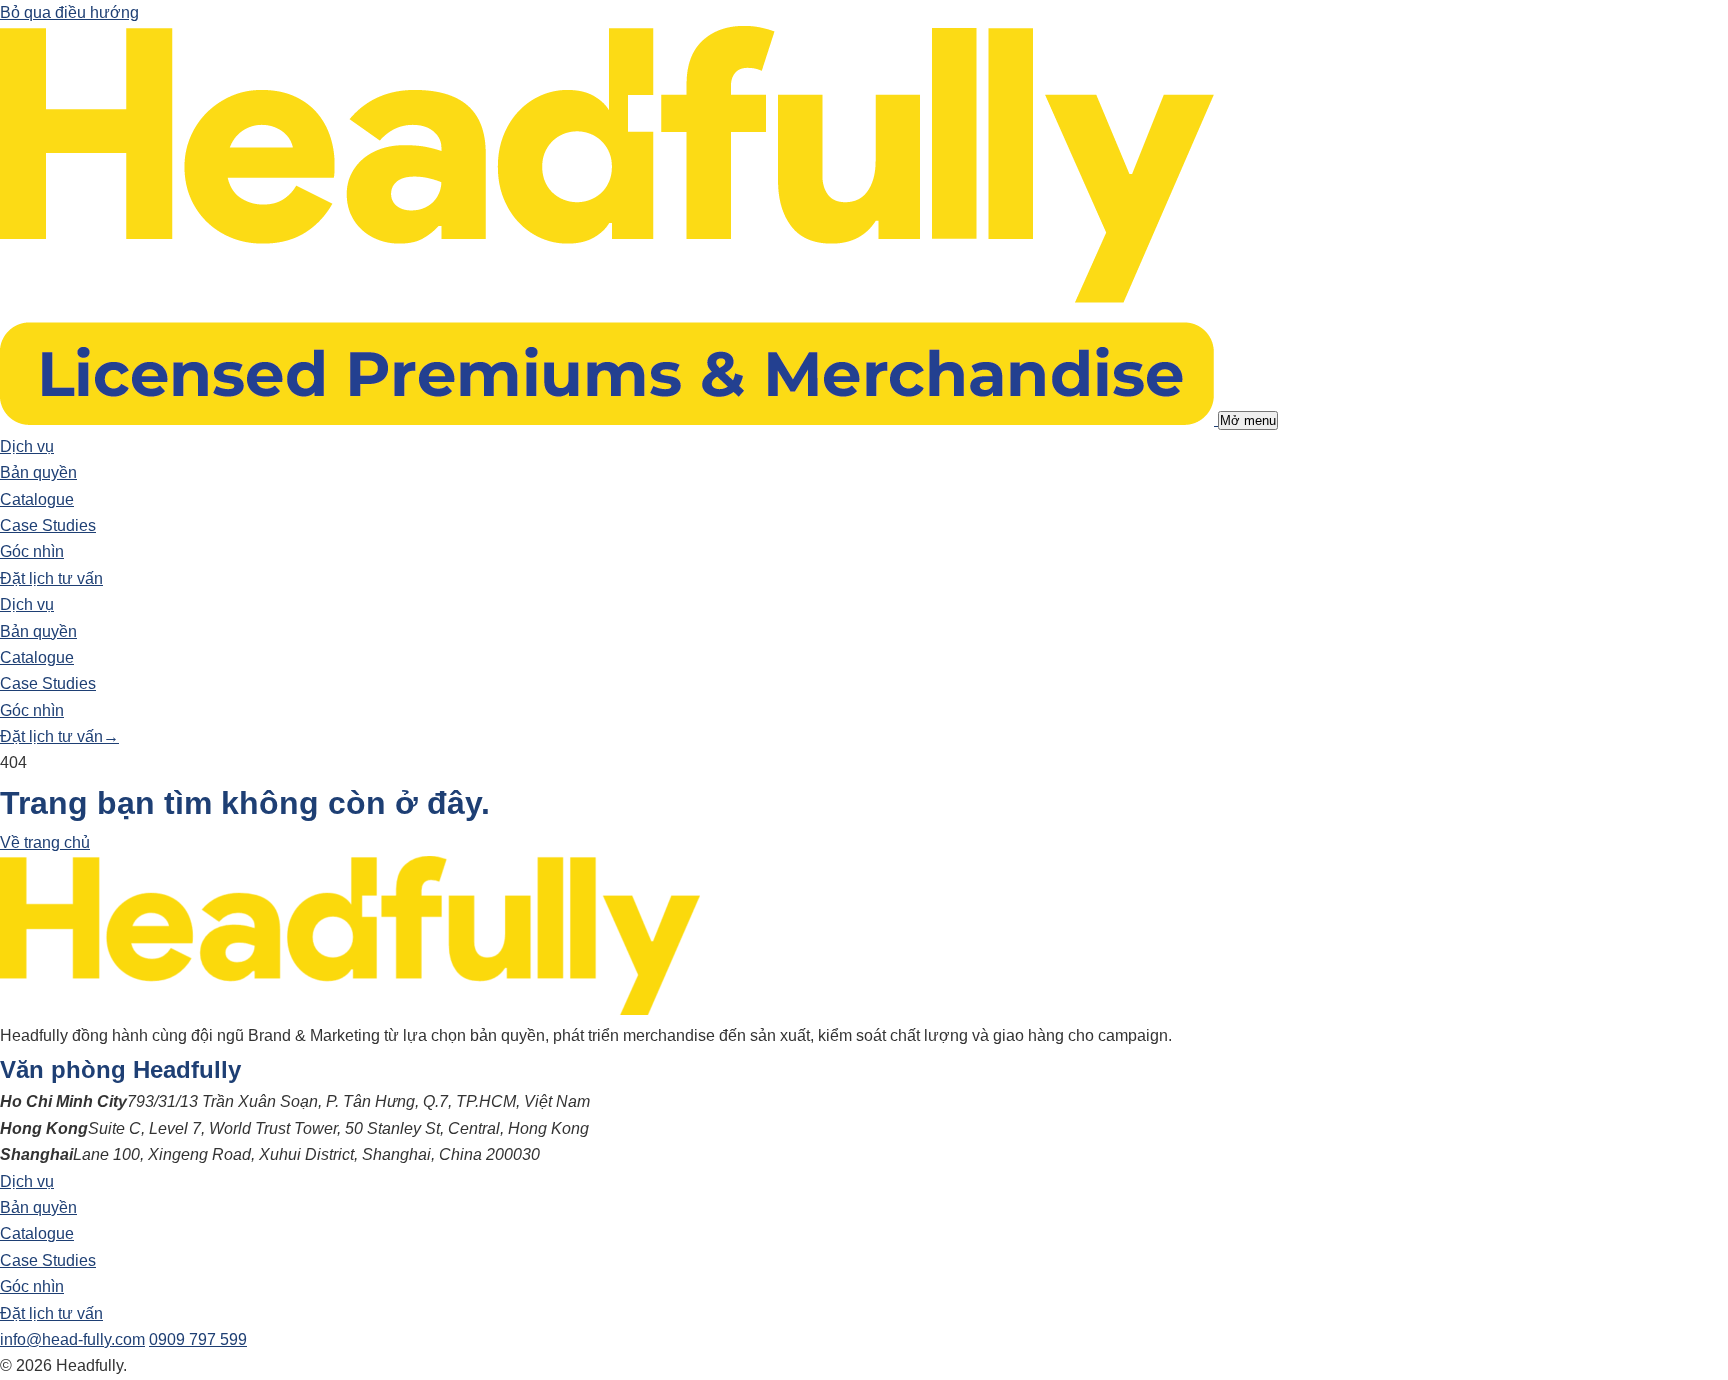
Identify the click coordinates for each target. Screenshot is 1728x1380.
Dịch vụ (27, 446)
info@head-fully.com (72, 1339)
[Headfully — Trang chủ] (609, 419)
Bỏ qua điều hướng (69, 12)
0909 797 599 (198, 1339)
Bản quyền (38, 472)
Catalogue (37, 499)
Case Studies (48, 525)
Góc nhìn (32, 551)
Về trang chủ (45, 842)
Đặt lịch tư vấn (51, 578)
